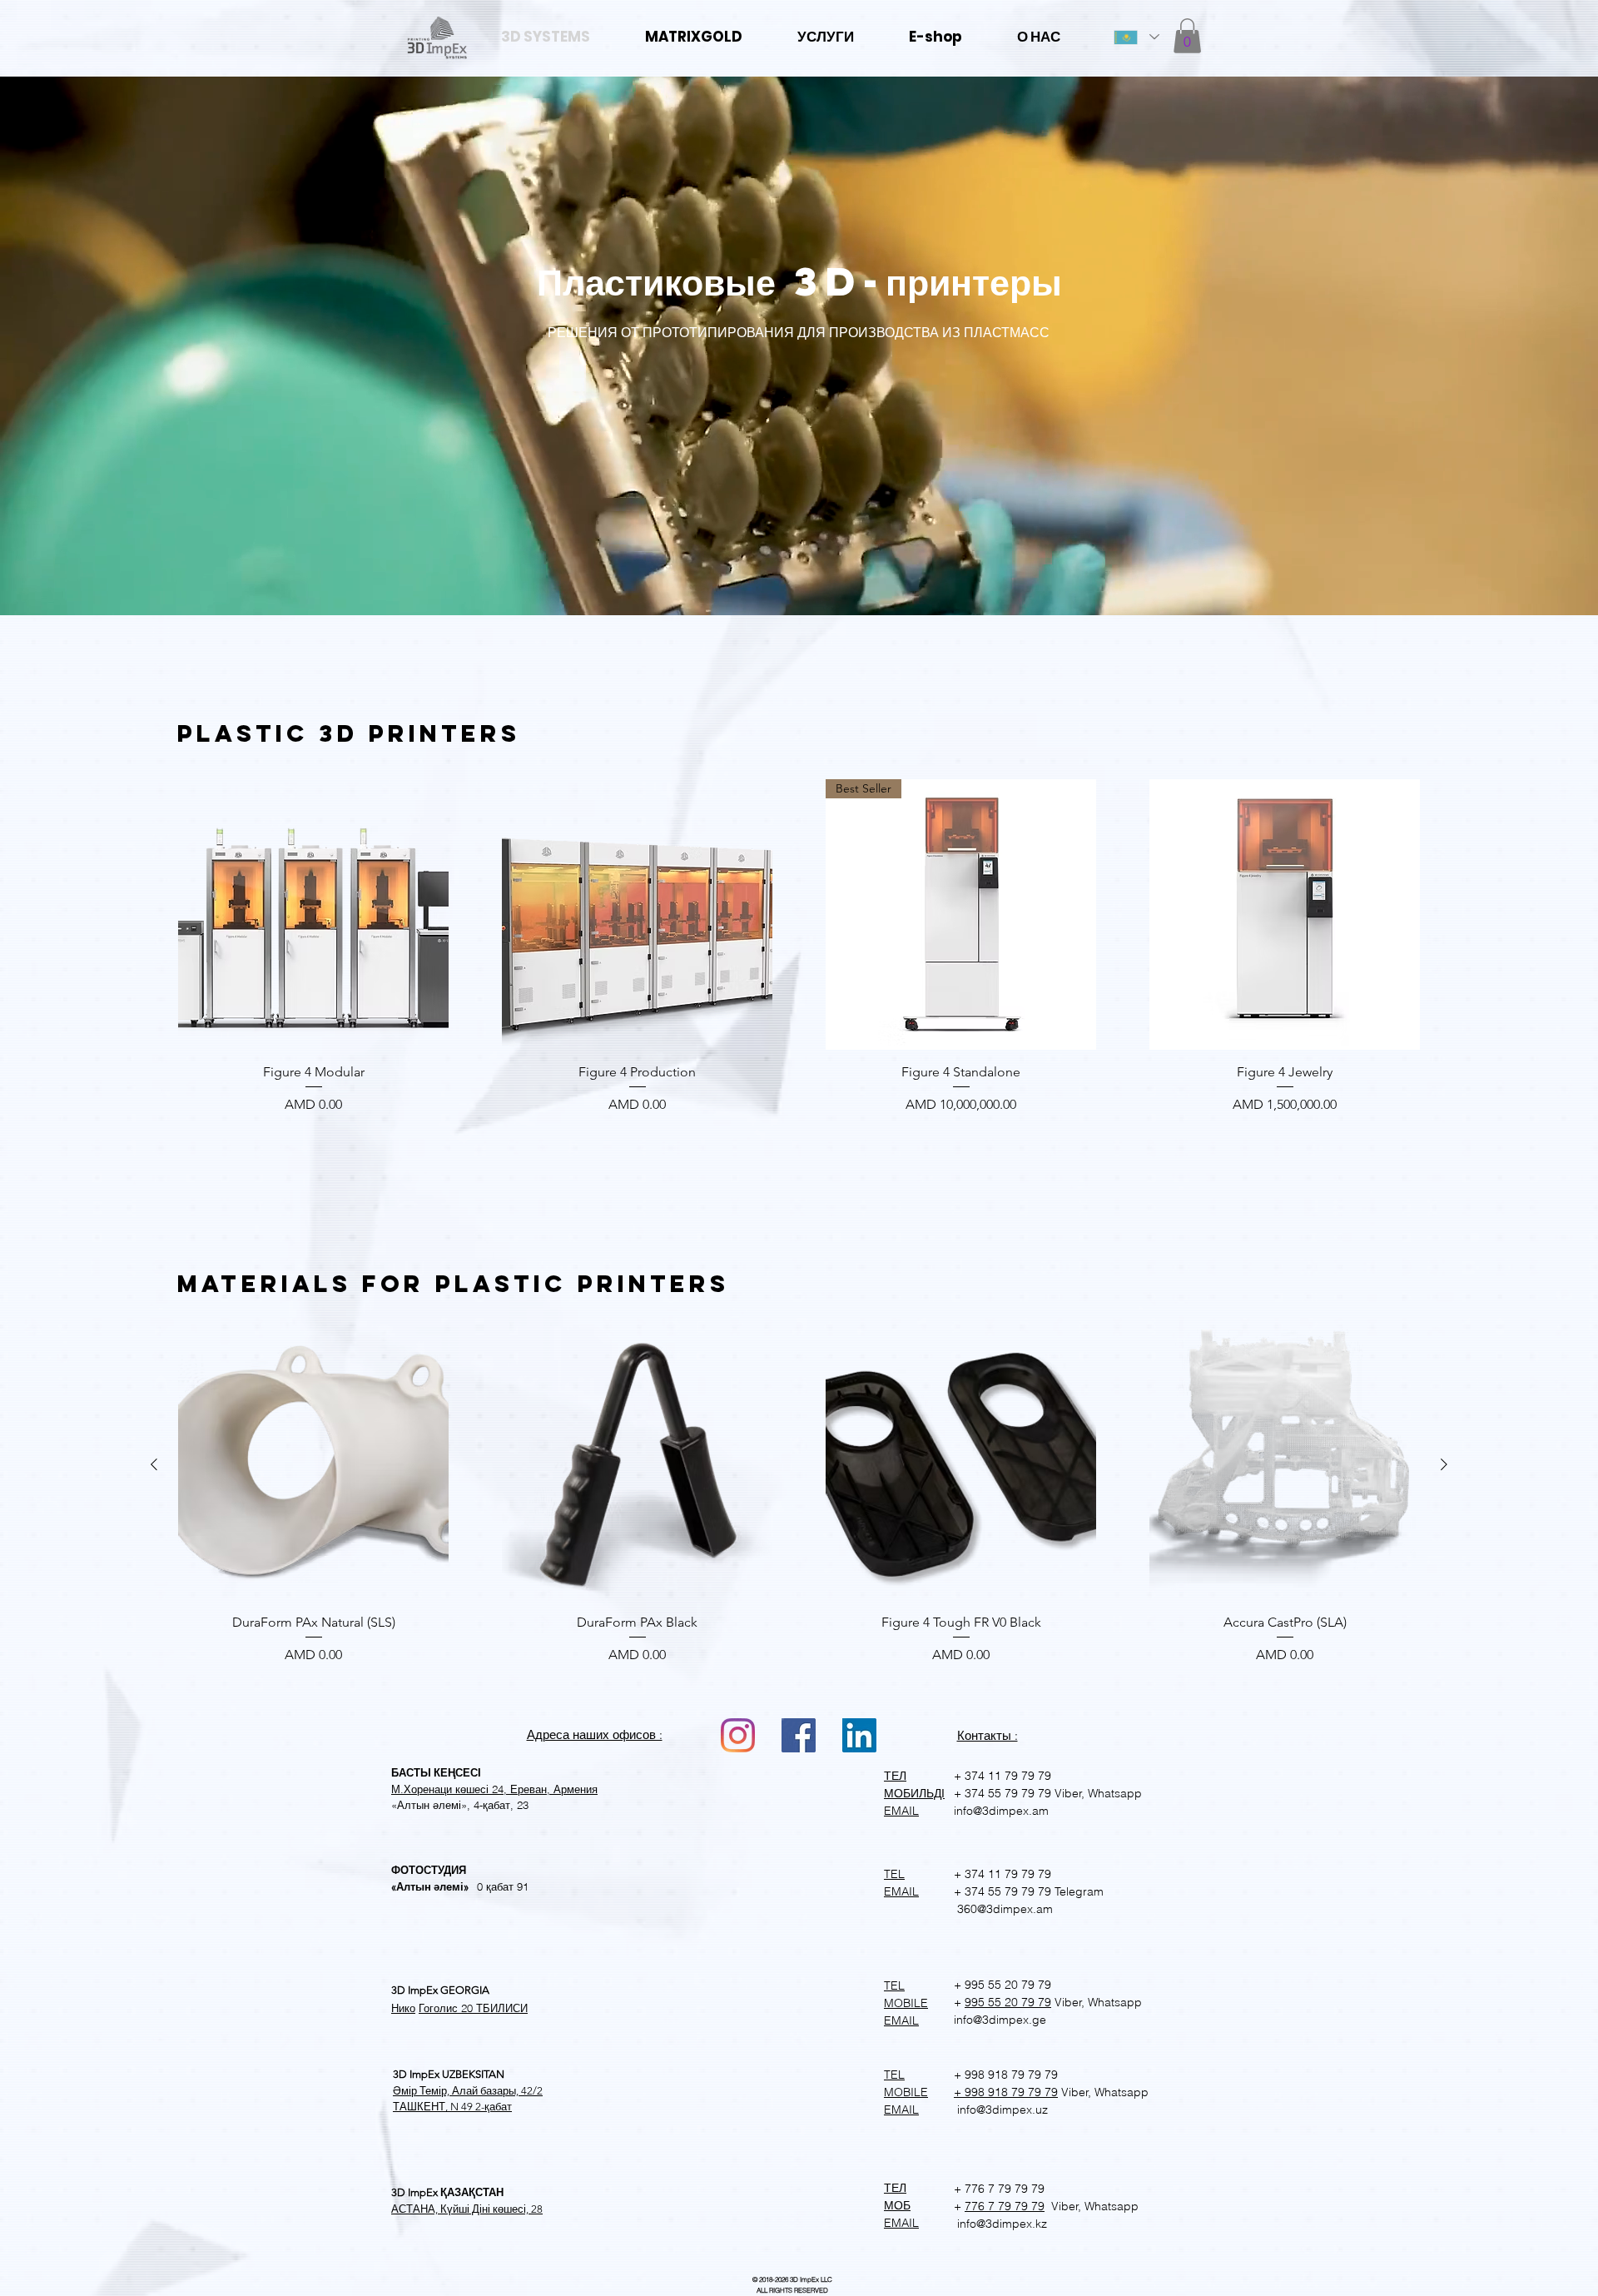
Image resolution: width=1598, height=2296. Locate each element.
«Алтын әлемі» (430, 1887)
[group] (799, 950)
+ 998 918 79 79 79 (1006, 2075)
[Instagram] (738, 1735)
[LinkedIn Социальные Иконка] (859, 1735)
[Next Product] (1444, 1464)
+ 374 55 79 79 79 (1002, 1793)
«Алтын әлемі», (431, 1805)
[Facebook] (799, 1735)
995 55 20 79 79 (1008, 2002)
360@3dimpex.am (1003, 1909)
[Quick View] (313, 914)
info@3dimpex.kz (1000, 2224)
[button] (1187, 36)
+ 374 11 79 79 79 (1002, 1776)
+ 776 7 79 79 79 (999, 2189)
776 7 (980, 2206)
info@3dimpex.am (1001, 1811)
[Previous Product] (154, 1464)
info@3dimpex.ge (1000, 2020)
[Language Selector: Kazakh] (1136, 37)
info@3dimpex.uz (1001, 2110)
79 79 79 (1020, 2206)
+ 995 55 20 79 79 (1002, 1985)
